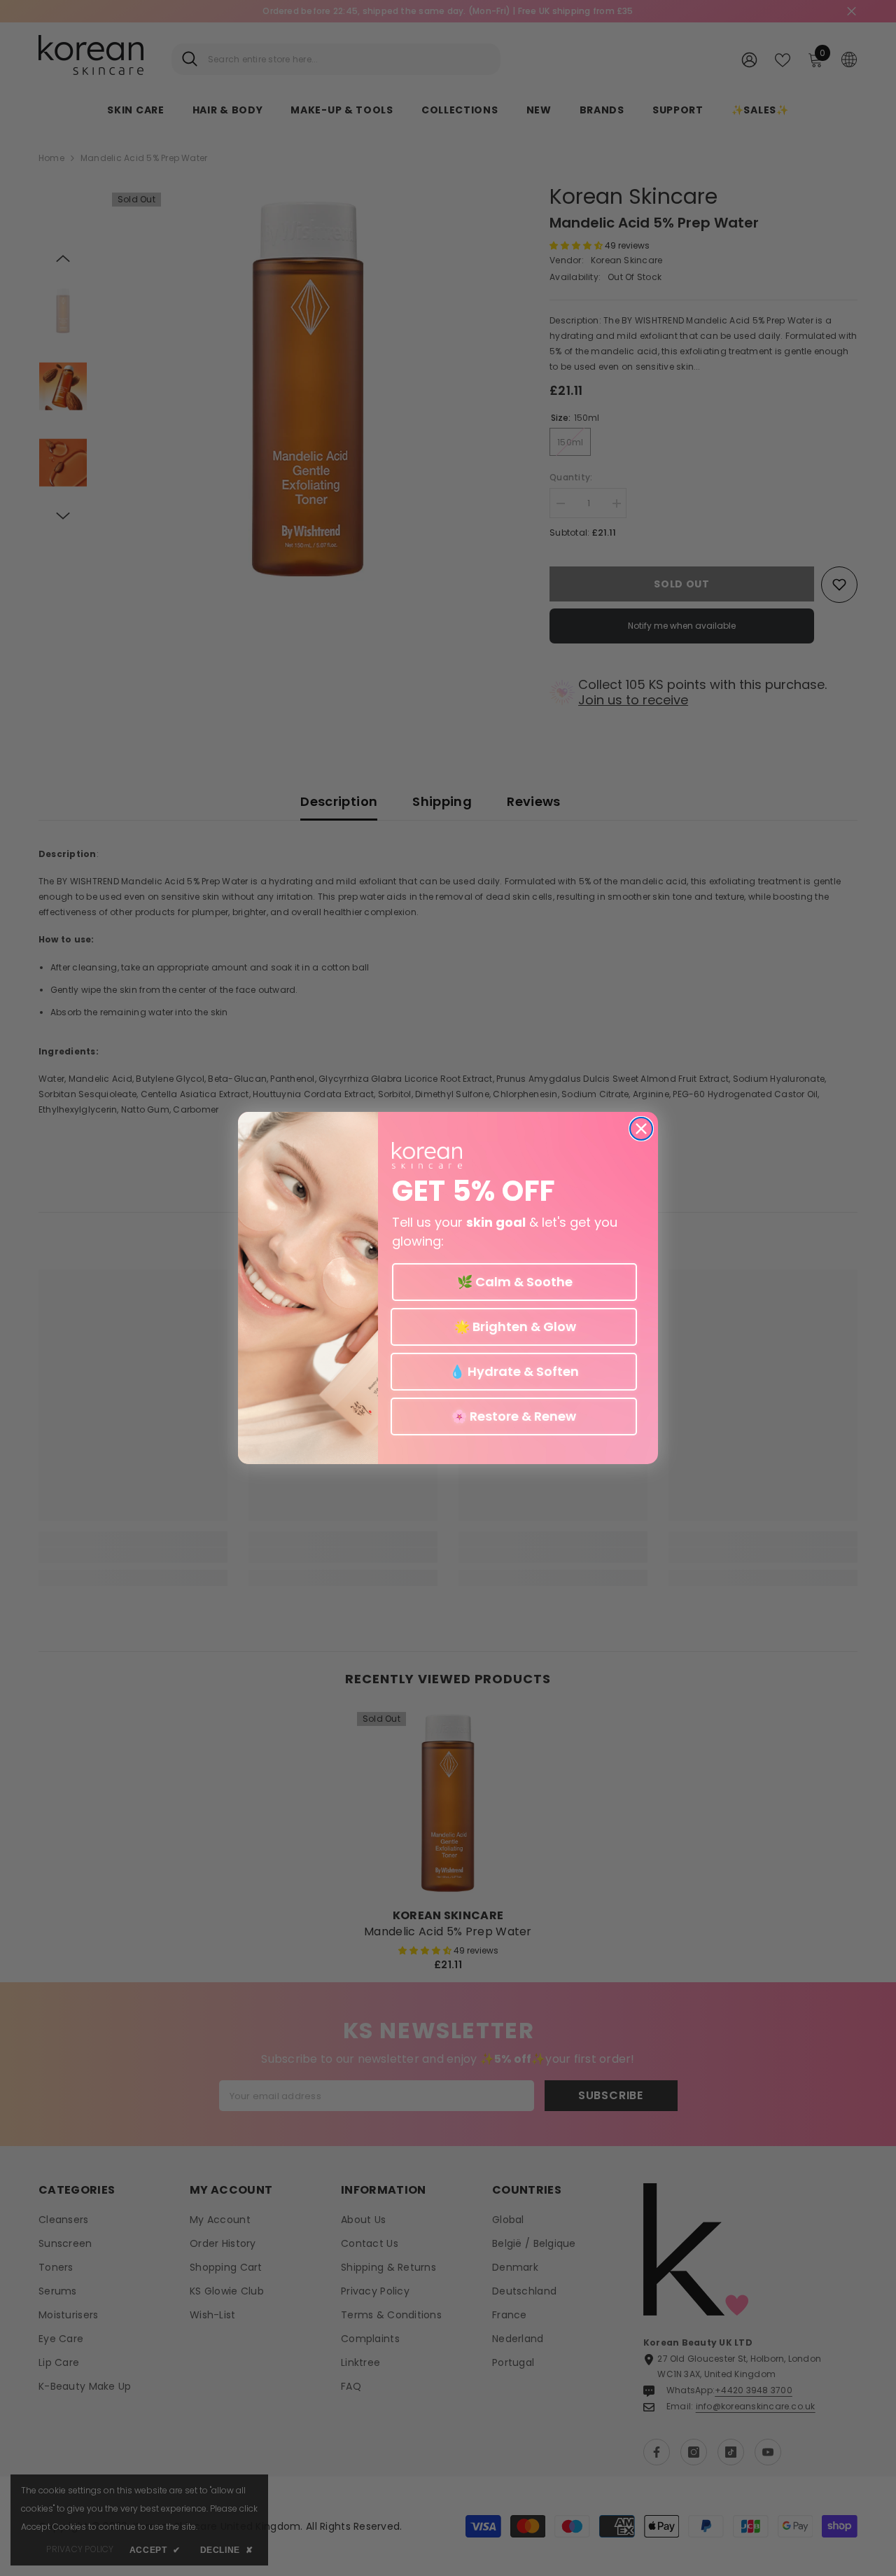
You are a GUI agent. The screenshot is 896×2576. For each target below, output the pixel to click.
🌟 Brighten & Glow (514, 1327)
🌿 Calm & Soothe (515, 1282)
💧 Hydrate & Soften (514, 1371)
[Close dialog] (641, 1129)
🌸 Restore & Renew (514, 1416)
